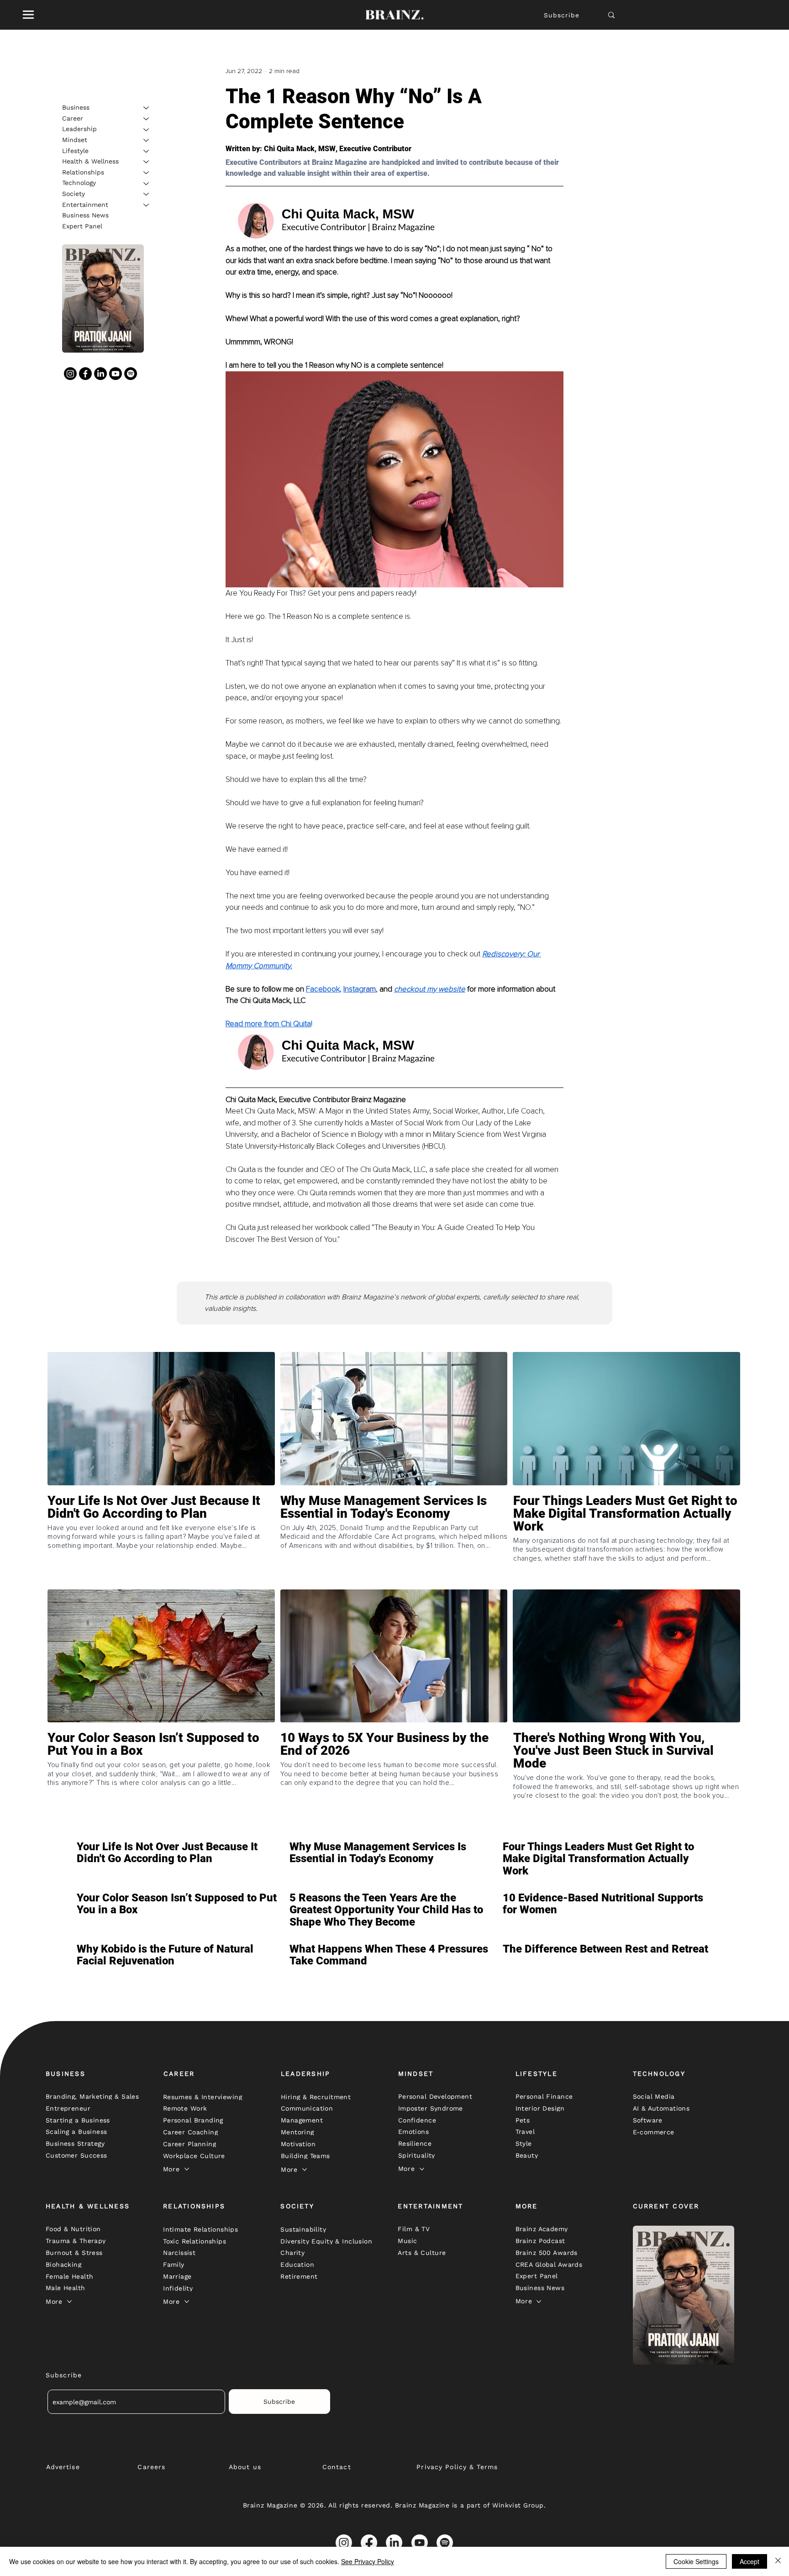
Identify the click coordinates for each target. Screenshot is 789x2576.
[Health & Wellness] (147, 162)
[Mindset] (147, 140)
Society (74, 194)
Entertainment (85, 205)
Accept (750, 2561)
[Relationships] (147, 173)
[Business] (147, 108)
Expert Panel (82, 226)
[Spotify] (131, 374)
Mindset (75, 140)
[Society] (147, 194)
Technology (79, 183)
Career (73, 118)
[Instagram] (70, 374)
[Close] (778, 2561)
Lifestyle (75, 151)
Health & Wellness (90, 161)
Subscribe (562, 15)
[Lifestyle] (147, 151)
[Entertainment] (147, 205)
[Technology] (147, 184)
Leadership (79, 129)
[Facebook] (85, 374)
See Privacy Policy (368, 2561)
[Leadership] (147, 130)
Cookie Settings (696, 2561)
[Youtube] (116, 374)
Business (76, 107)
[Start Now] (161, 1540)
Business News (85, 215)
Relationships (83, 172)
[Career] (147, 119)
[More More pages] (187, 2169)
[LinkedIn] (100, 374)
